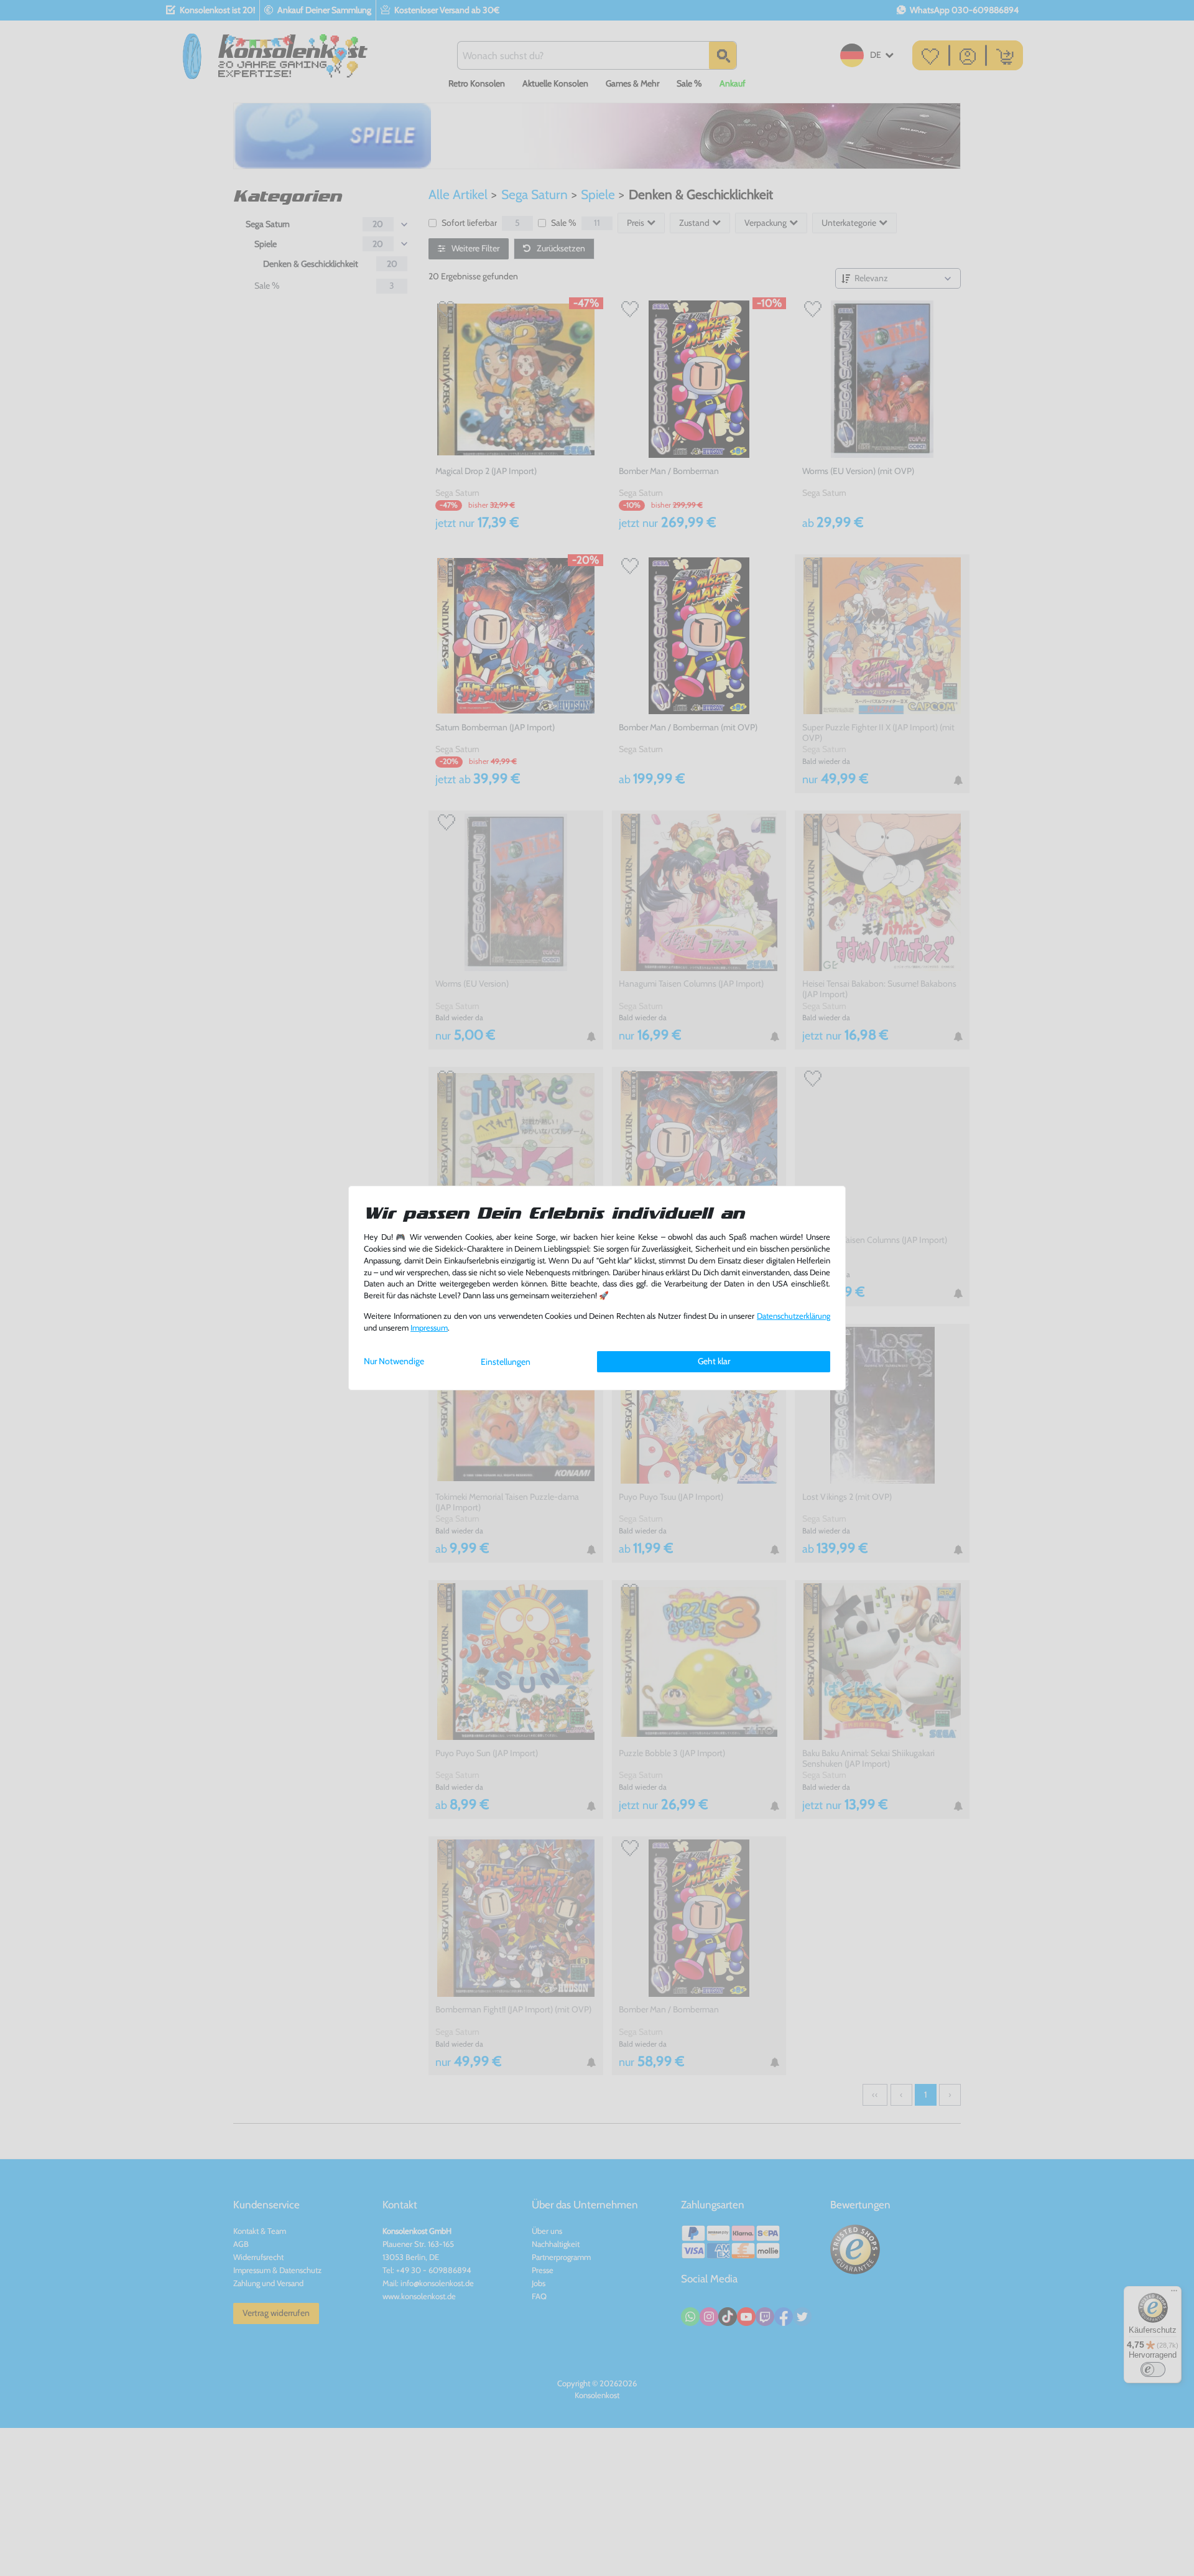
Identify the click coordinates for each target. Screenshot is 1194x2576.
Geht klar (714, 1361)
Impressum (429, 1328)
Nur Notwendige (394, 1361)
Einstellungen (506, 1362)
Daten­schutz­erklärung (794, 1316)
